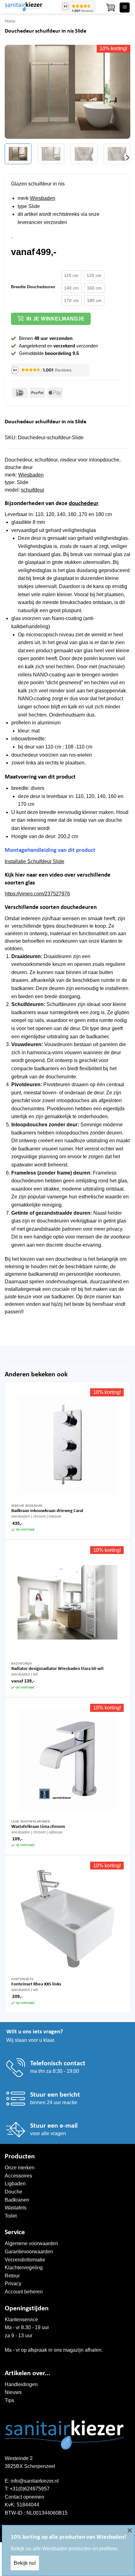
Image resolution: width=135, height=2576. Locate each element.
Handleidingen (21, 2384)
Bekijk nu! (25, 2563)
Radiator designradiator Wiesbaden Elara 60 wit (57, 1669)
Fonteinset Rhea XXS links (36, 1984)
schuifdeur (33, 490)
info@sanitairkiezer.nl (35, 2481)
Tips (9, 2400)
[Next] (120, 92)
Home (10, 21)
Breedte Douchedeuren (33, 287)
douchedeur (84, 504)
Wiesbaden (43, 198)
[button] (111, 8)
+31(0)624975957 (30, 2489)
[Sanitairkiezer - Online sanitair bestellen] (31, 7)
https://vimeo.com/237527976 (37, 894)
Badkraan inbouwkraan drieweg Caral (47, 1511)
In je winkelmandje (55, 319)
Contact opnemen (24, 2497)
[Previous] (15, 92)
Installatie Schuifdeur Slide (35, 861)
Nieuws (13, 2392)
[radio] (71, 275)
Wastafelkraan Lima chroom (38, 1827)
